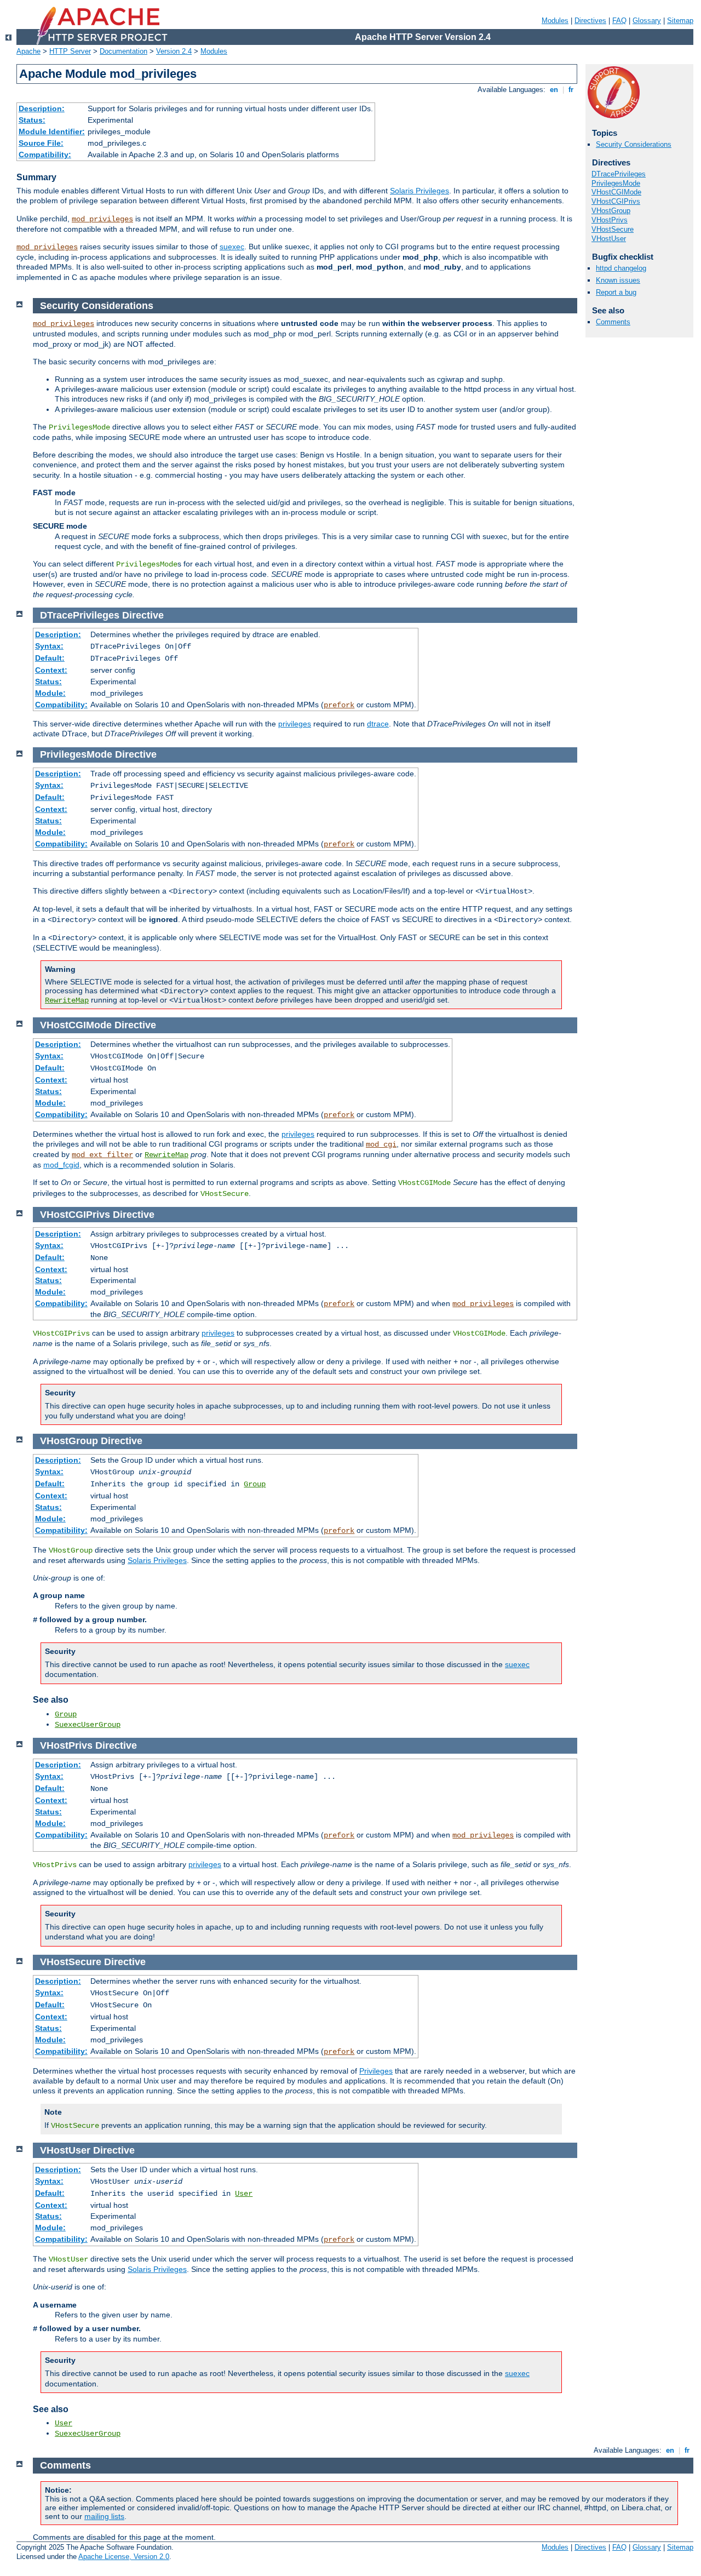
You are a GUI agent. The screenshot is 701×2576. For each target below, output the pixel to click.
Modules (555, 21)
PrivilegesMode (616, 183)
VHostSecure (613, 229)
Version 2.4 (174, 51)
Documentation (123, 51)
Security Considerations (634, 144)
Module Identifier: (52, 131)
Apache (28, 51)
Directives (590, 21)
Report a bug (616, 292)
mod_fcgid (61, 1165)
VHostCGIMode (616, 192)
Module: (50, 693)
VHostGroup (611, 211)
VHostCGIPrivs (616, 201)
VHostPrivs (610, 220)
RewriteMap (67, 1000)
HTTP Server (70, 51)
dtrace (378, 724)
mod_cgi (381, 1144)
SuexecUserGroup (88, 1725)
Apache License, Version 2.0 (124, 2557)
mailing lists (104, 2516)
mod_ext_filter (102, 1155)
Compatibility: (45, 154)
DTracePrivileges (619, 174)
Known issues (618, 280)
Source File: (41, 143)
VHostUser (609, 239)
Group (255, 1484)
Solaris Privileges (420, 191)
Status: (32, 120)
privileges (295, 724)
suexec (232, 247)
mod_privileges (102, 219)
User (244, 2194)
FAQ (619, 21)
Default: (50, 658)
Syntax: (49, 646)
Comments (613, 322)
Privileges (376, 2071)
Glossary (647, 21)
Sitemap (680, 21)
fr (571, 90)
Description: (42, 108)
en (554, 90)
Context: (51, 670)
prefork (339, 705)
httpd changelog (621, 268)
